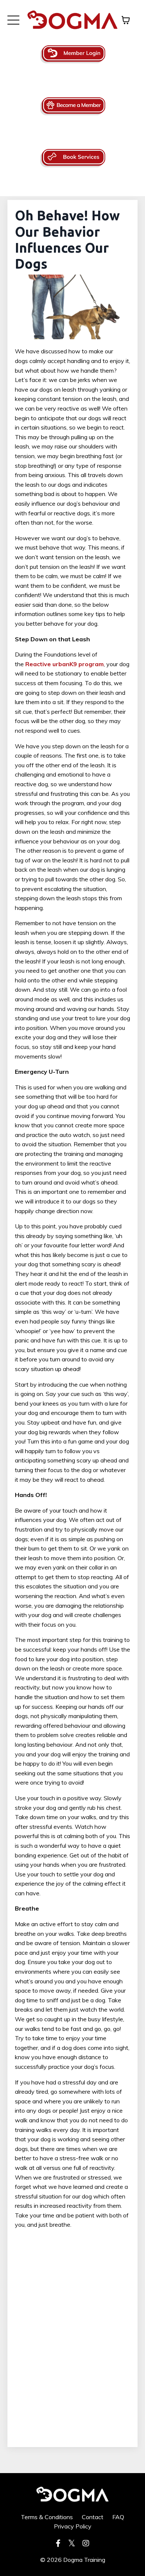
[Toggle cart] (126, 20)
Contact (93, 2517)
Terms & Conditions (47, 2517)
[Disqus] (72, 2344)
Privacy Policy (73, 2526)
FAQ (118, 2517)
